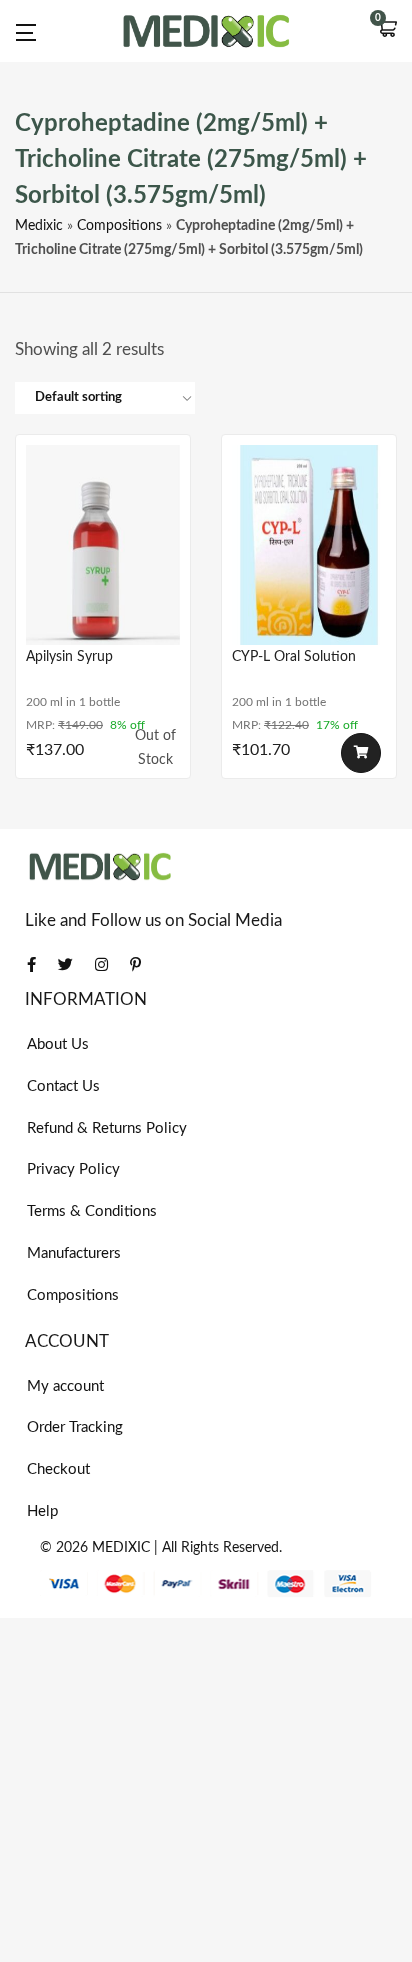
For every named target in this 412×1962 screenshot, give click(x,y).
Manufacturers (74, 1253)
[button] (387, 31)
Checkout (58, 1469)
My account (65, 1386)
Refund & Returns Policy (107, 1128)
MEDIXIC (121, 1548)
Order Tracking (75, 1427)
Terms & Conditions (92, 1211)
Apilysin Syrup (69, 657)
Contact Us (63, 1086)
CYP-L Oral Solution (294, 657)
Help (42, 1511)
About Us (58, 1044)
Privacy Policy (73, 1169)
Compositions (119, 226)
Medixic (39, 226)
